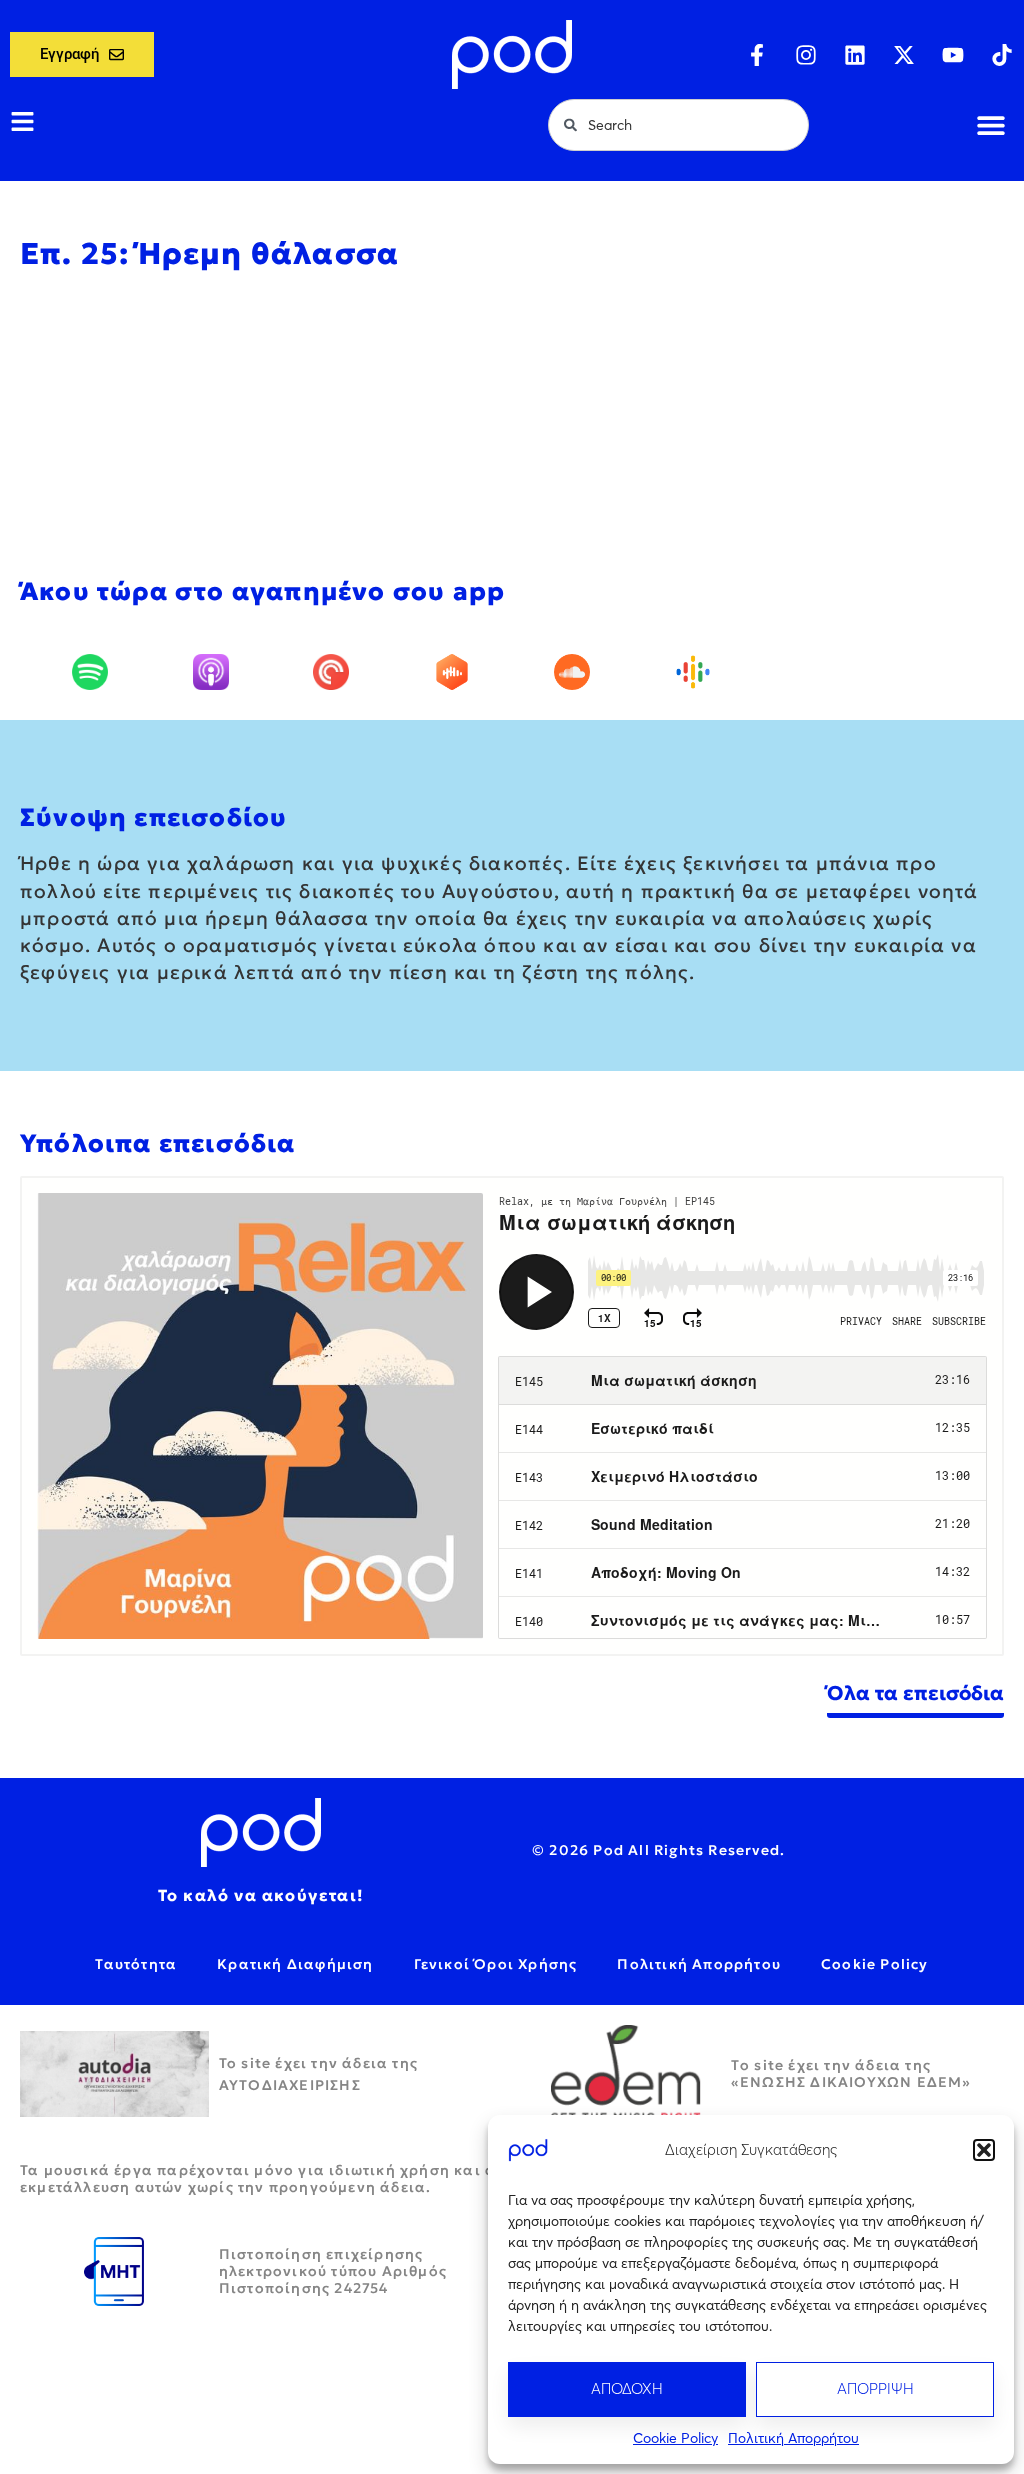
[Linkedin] (855, 55)
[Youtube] (953, 55)
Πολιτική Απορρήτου (793, 2438)
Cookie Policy (675, 2438)
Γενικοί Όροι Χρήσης (496, 1964)
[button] (984, 2150)
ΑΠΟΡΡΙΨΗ (875, 2388)
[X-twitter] (904, 55)
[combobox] (678, 125)
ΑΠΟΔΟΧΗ (627, 2388)
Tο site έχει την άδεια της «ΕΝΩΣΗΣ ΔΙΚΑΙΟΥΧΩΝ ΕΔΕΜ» (851, 2073)
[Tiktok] (1002, 55)
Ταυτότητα (136, 1964)
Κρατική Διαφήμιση (295, 1964)
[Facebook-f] (757, 55)
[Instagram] (806, 55)
